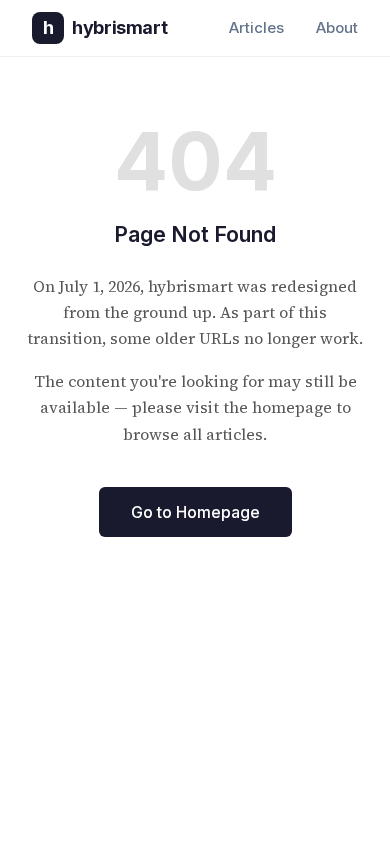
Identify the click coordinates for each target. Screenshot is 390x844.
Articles (256, 27)
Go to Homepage (195, 512)
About (337, 27)
